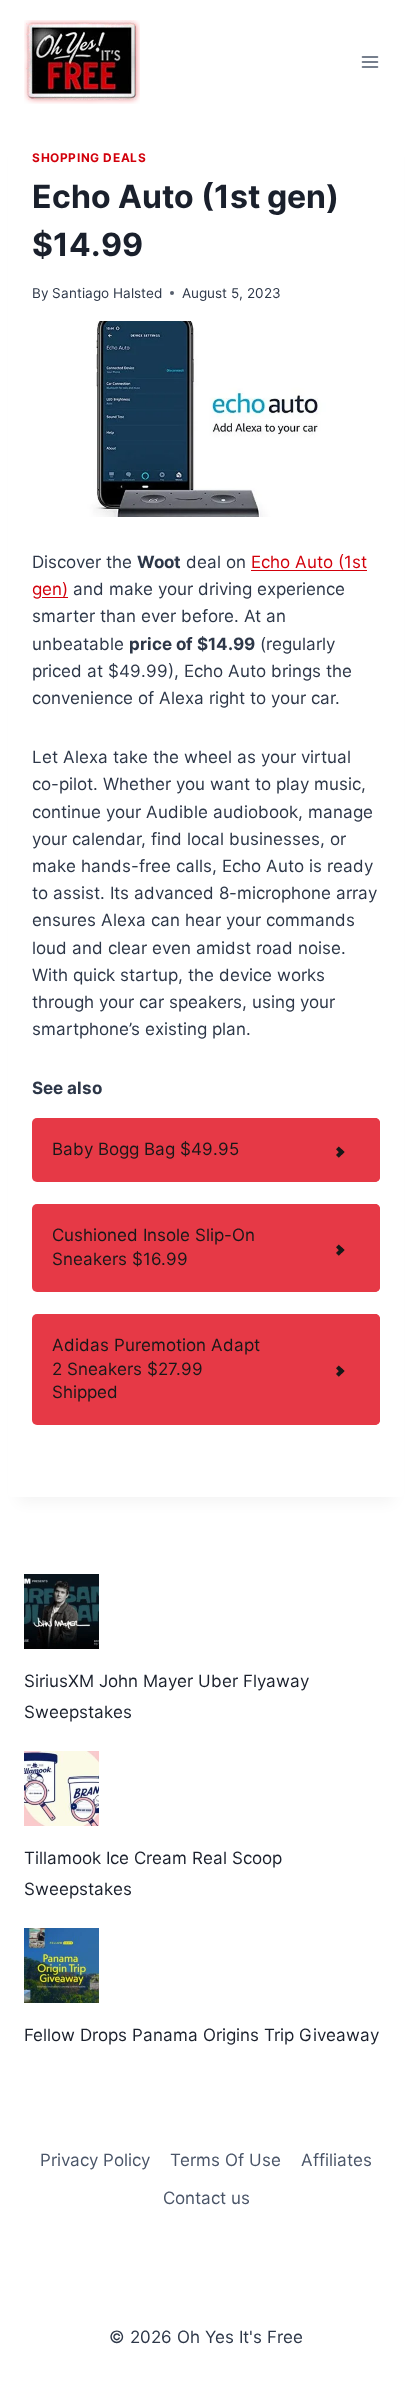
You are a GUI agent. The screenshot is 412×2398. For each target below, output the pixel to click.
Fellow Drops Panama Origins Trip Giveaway (201, 2035)
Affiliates (336, 2160)
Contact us (206, 2198)
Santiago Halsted (107, 293)
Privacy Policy (95, 2160)
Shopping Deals (89, 157)
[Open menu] (369, 61)
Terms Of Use (225, 2160)
